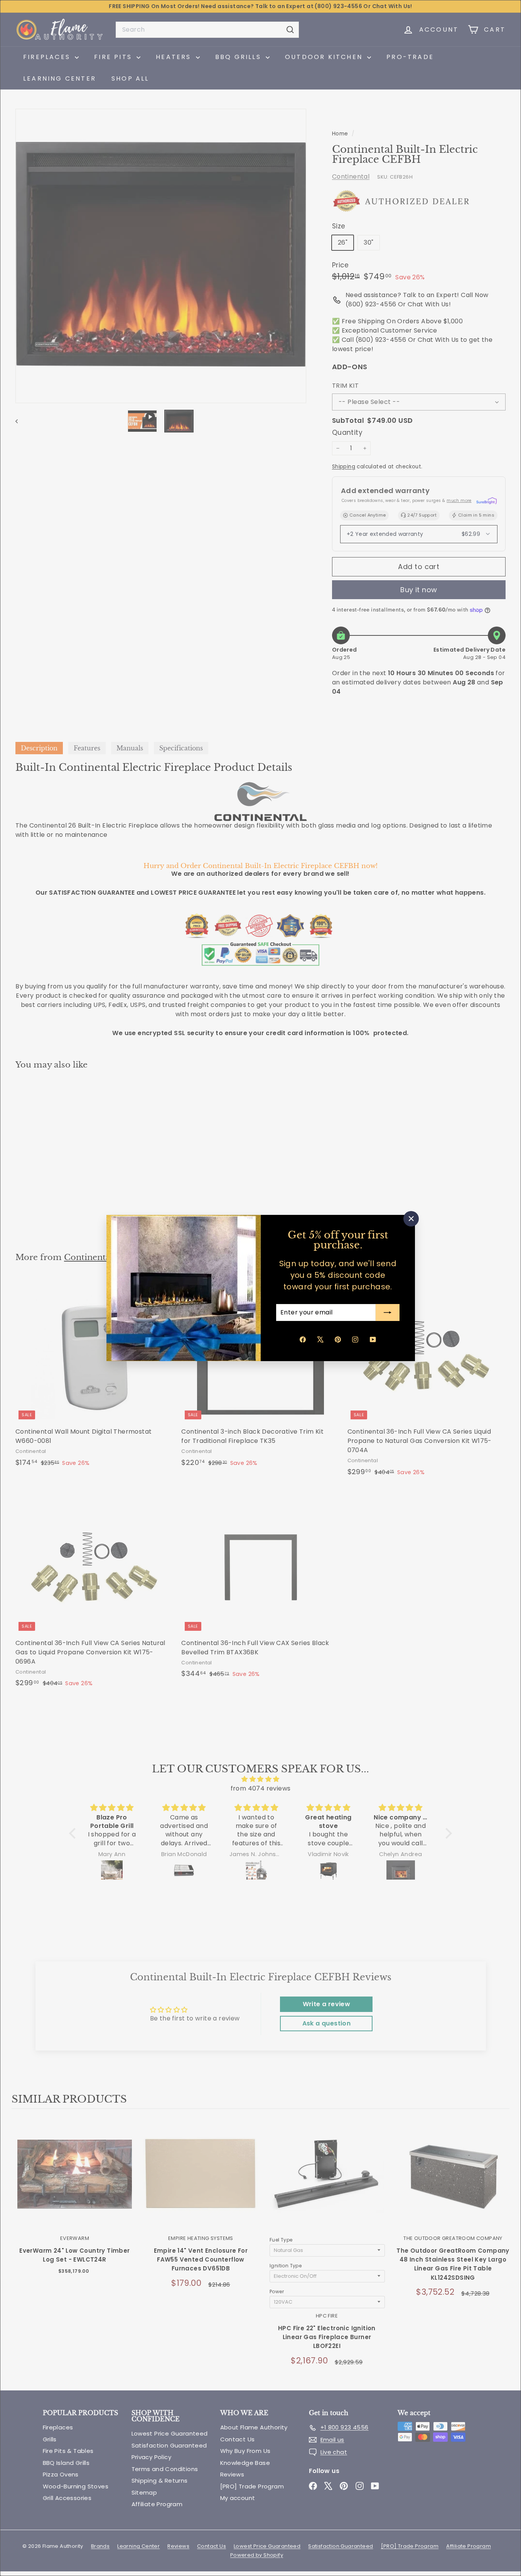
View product (75, 2182)
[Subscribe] (388, 1312)
